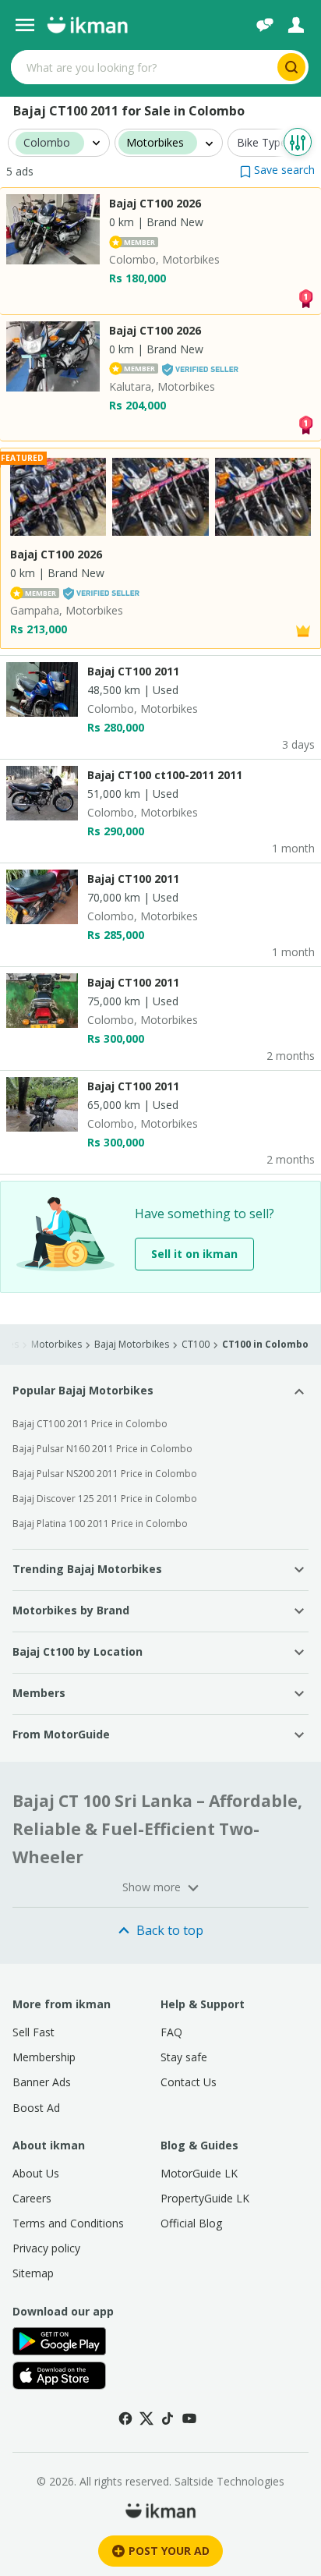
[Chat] (265, 25)
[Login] (296, 25)
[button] (277, 170)
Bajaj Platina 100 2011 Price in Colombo (100, 1524)
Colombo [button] (47, 143)
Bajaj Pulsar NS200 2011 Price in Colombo (105, 1474)
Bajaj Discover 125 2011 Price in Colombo (105, 1499)
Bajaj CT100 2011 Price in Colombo (90, 1424)
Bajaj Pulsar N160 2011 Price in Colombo (102, 1449)
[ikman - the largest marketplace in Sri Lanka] (87, 25)
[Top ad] (305, 297)
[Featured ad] (303, 630)
